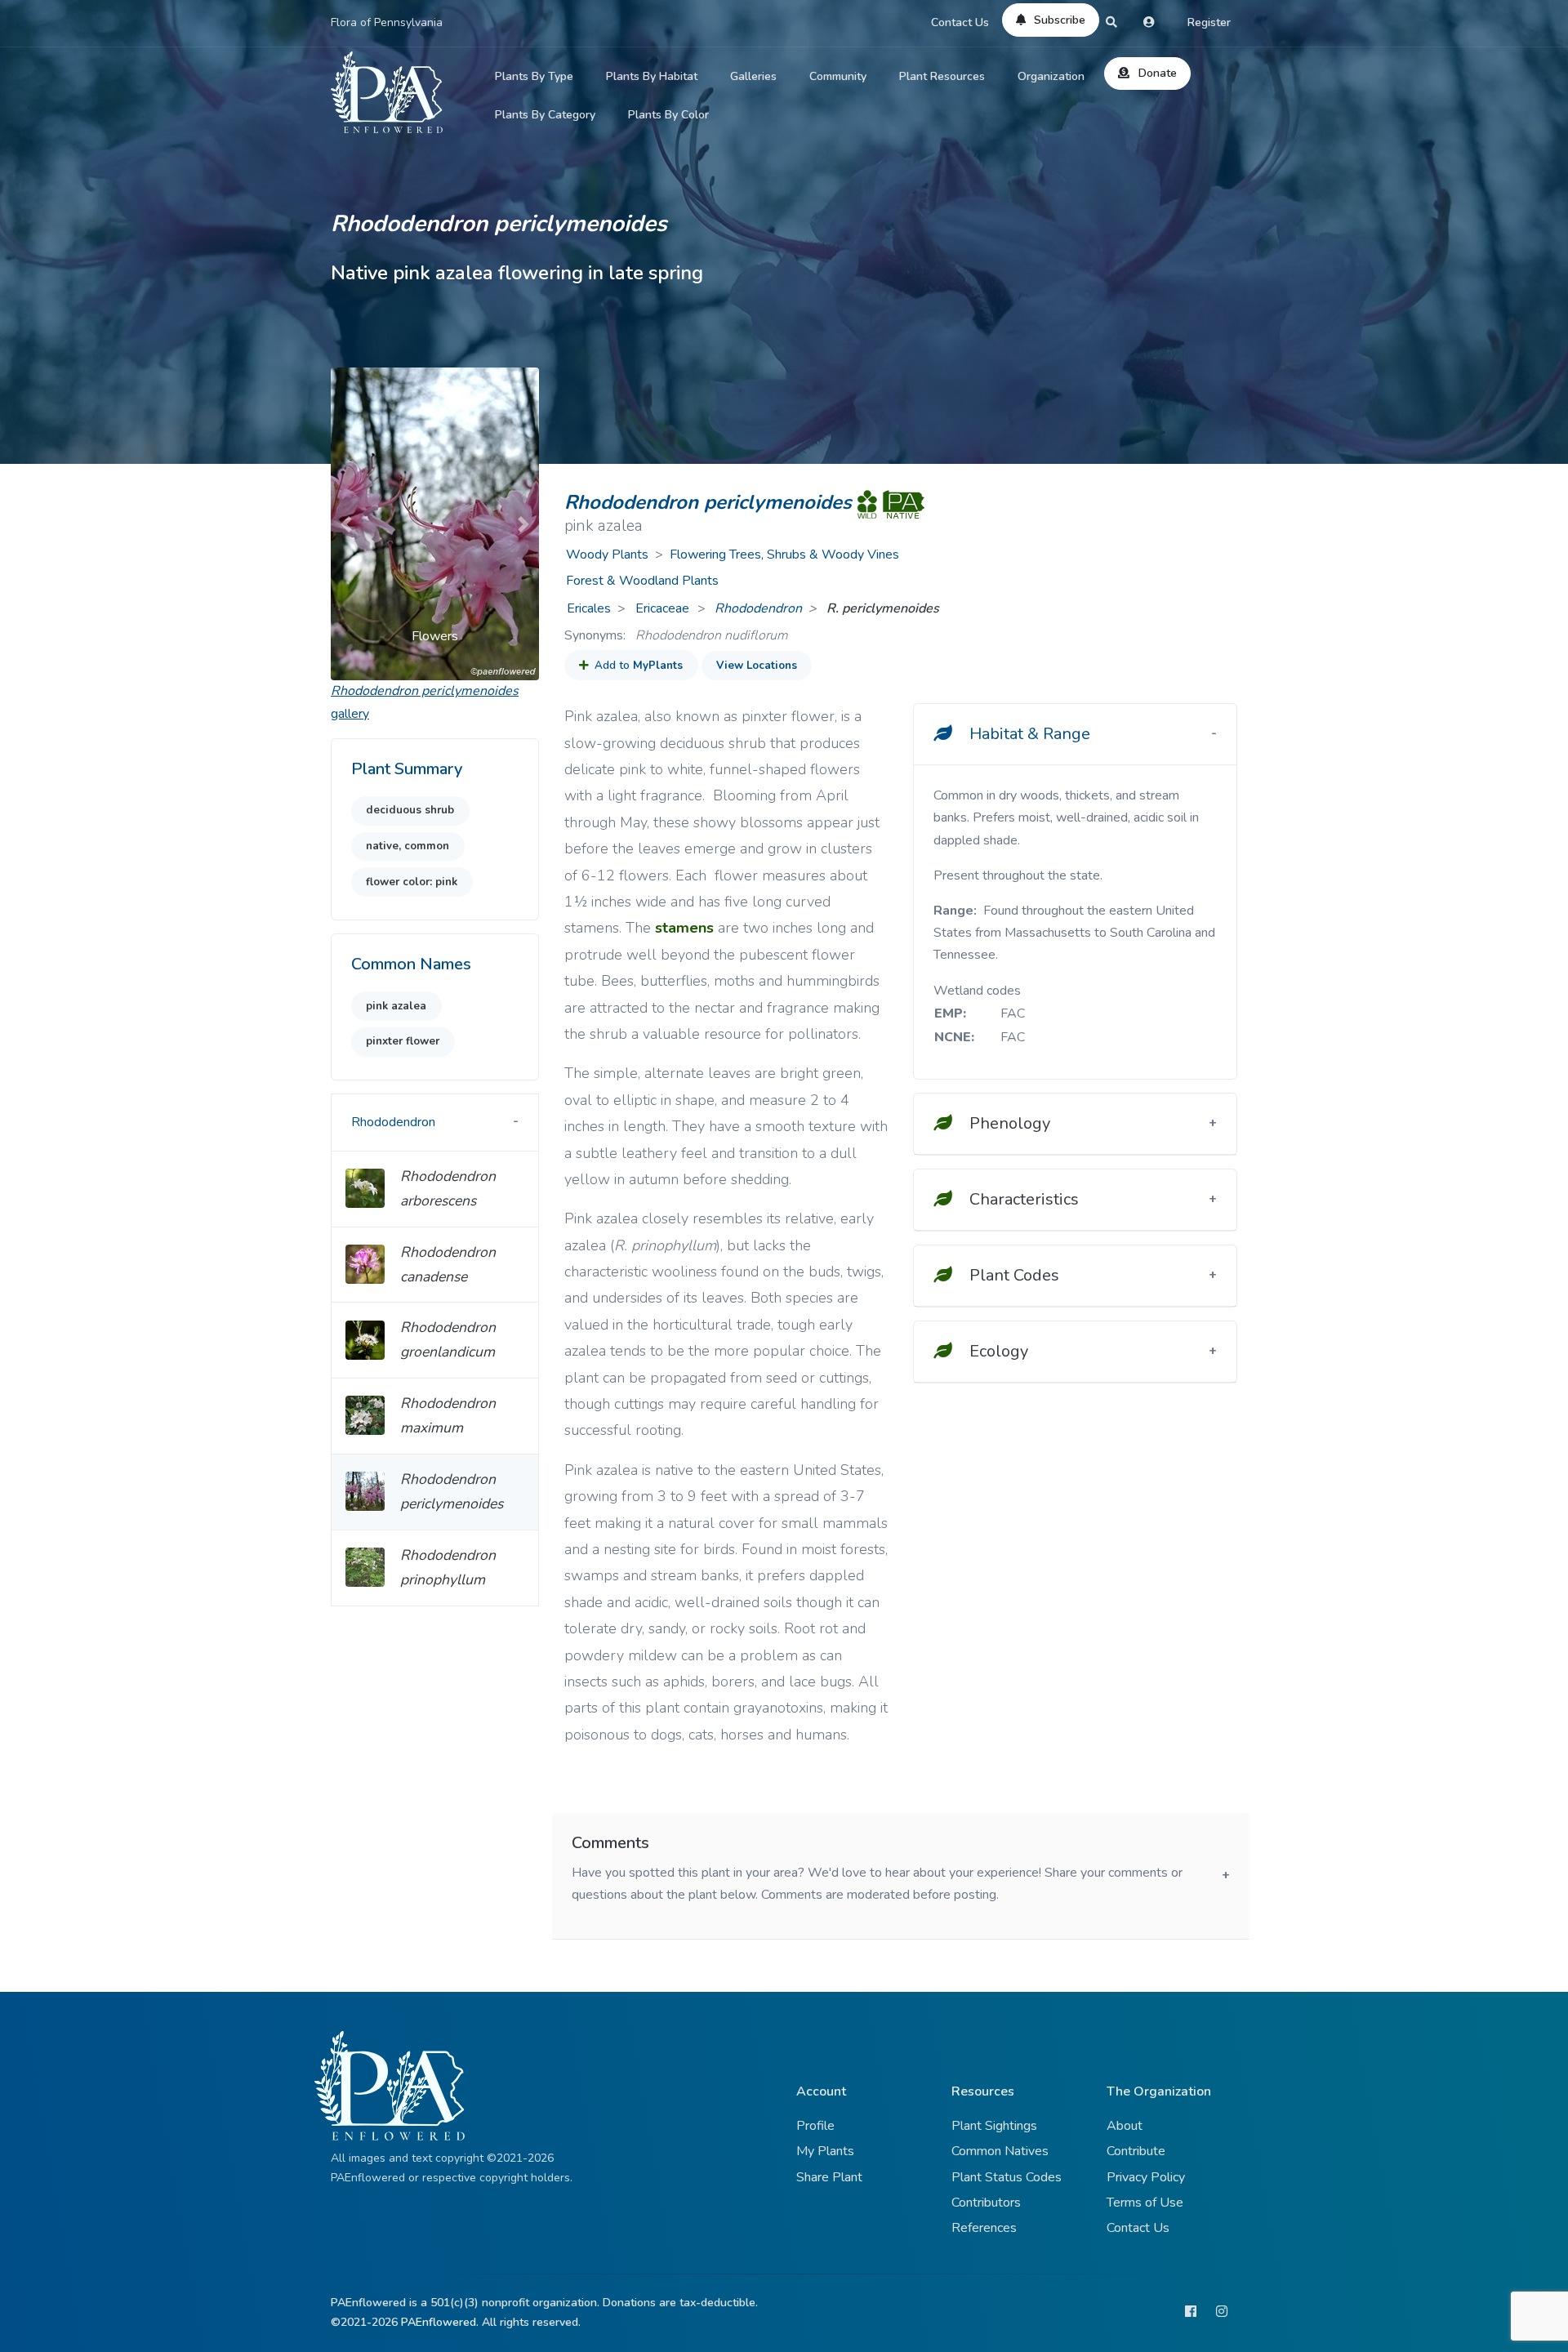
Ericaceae (664, 608)
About (1125, 2126)
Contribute (1136, 2151)
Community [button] (838, 76)
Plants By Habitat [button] (652, 76)
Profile (815, 2126)
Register (1209, 22)
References (984, 2228)
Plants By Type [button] (534, 76)
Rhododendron (758, 608)
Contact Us (960, 22)
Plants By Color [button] (668, 115)
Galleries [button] (753, 76)
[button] (346, 524)
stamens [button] (684, 928)
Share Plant (829, 2177)
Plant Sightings (994, 2126)
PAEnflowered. (440, 2322)
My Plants (825, 2151)
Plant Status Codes (1007, 2177)
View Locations (757, 666)
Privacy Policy (1146, 2177)
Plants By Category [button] (545, 115)
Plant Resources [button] (942, 76)
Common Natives (1000, 2151)
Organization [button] (1051, 76)
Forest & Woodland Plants (642, 581)
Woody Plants (607, 555)
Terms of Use (1145, 2203)
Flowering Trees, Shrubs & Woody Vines (784, 555)
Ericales (589, 608)
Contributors (986, 2203)
